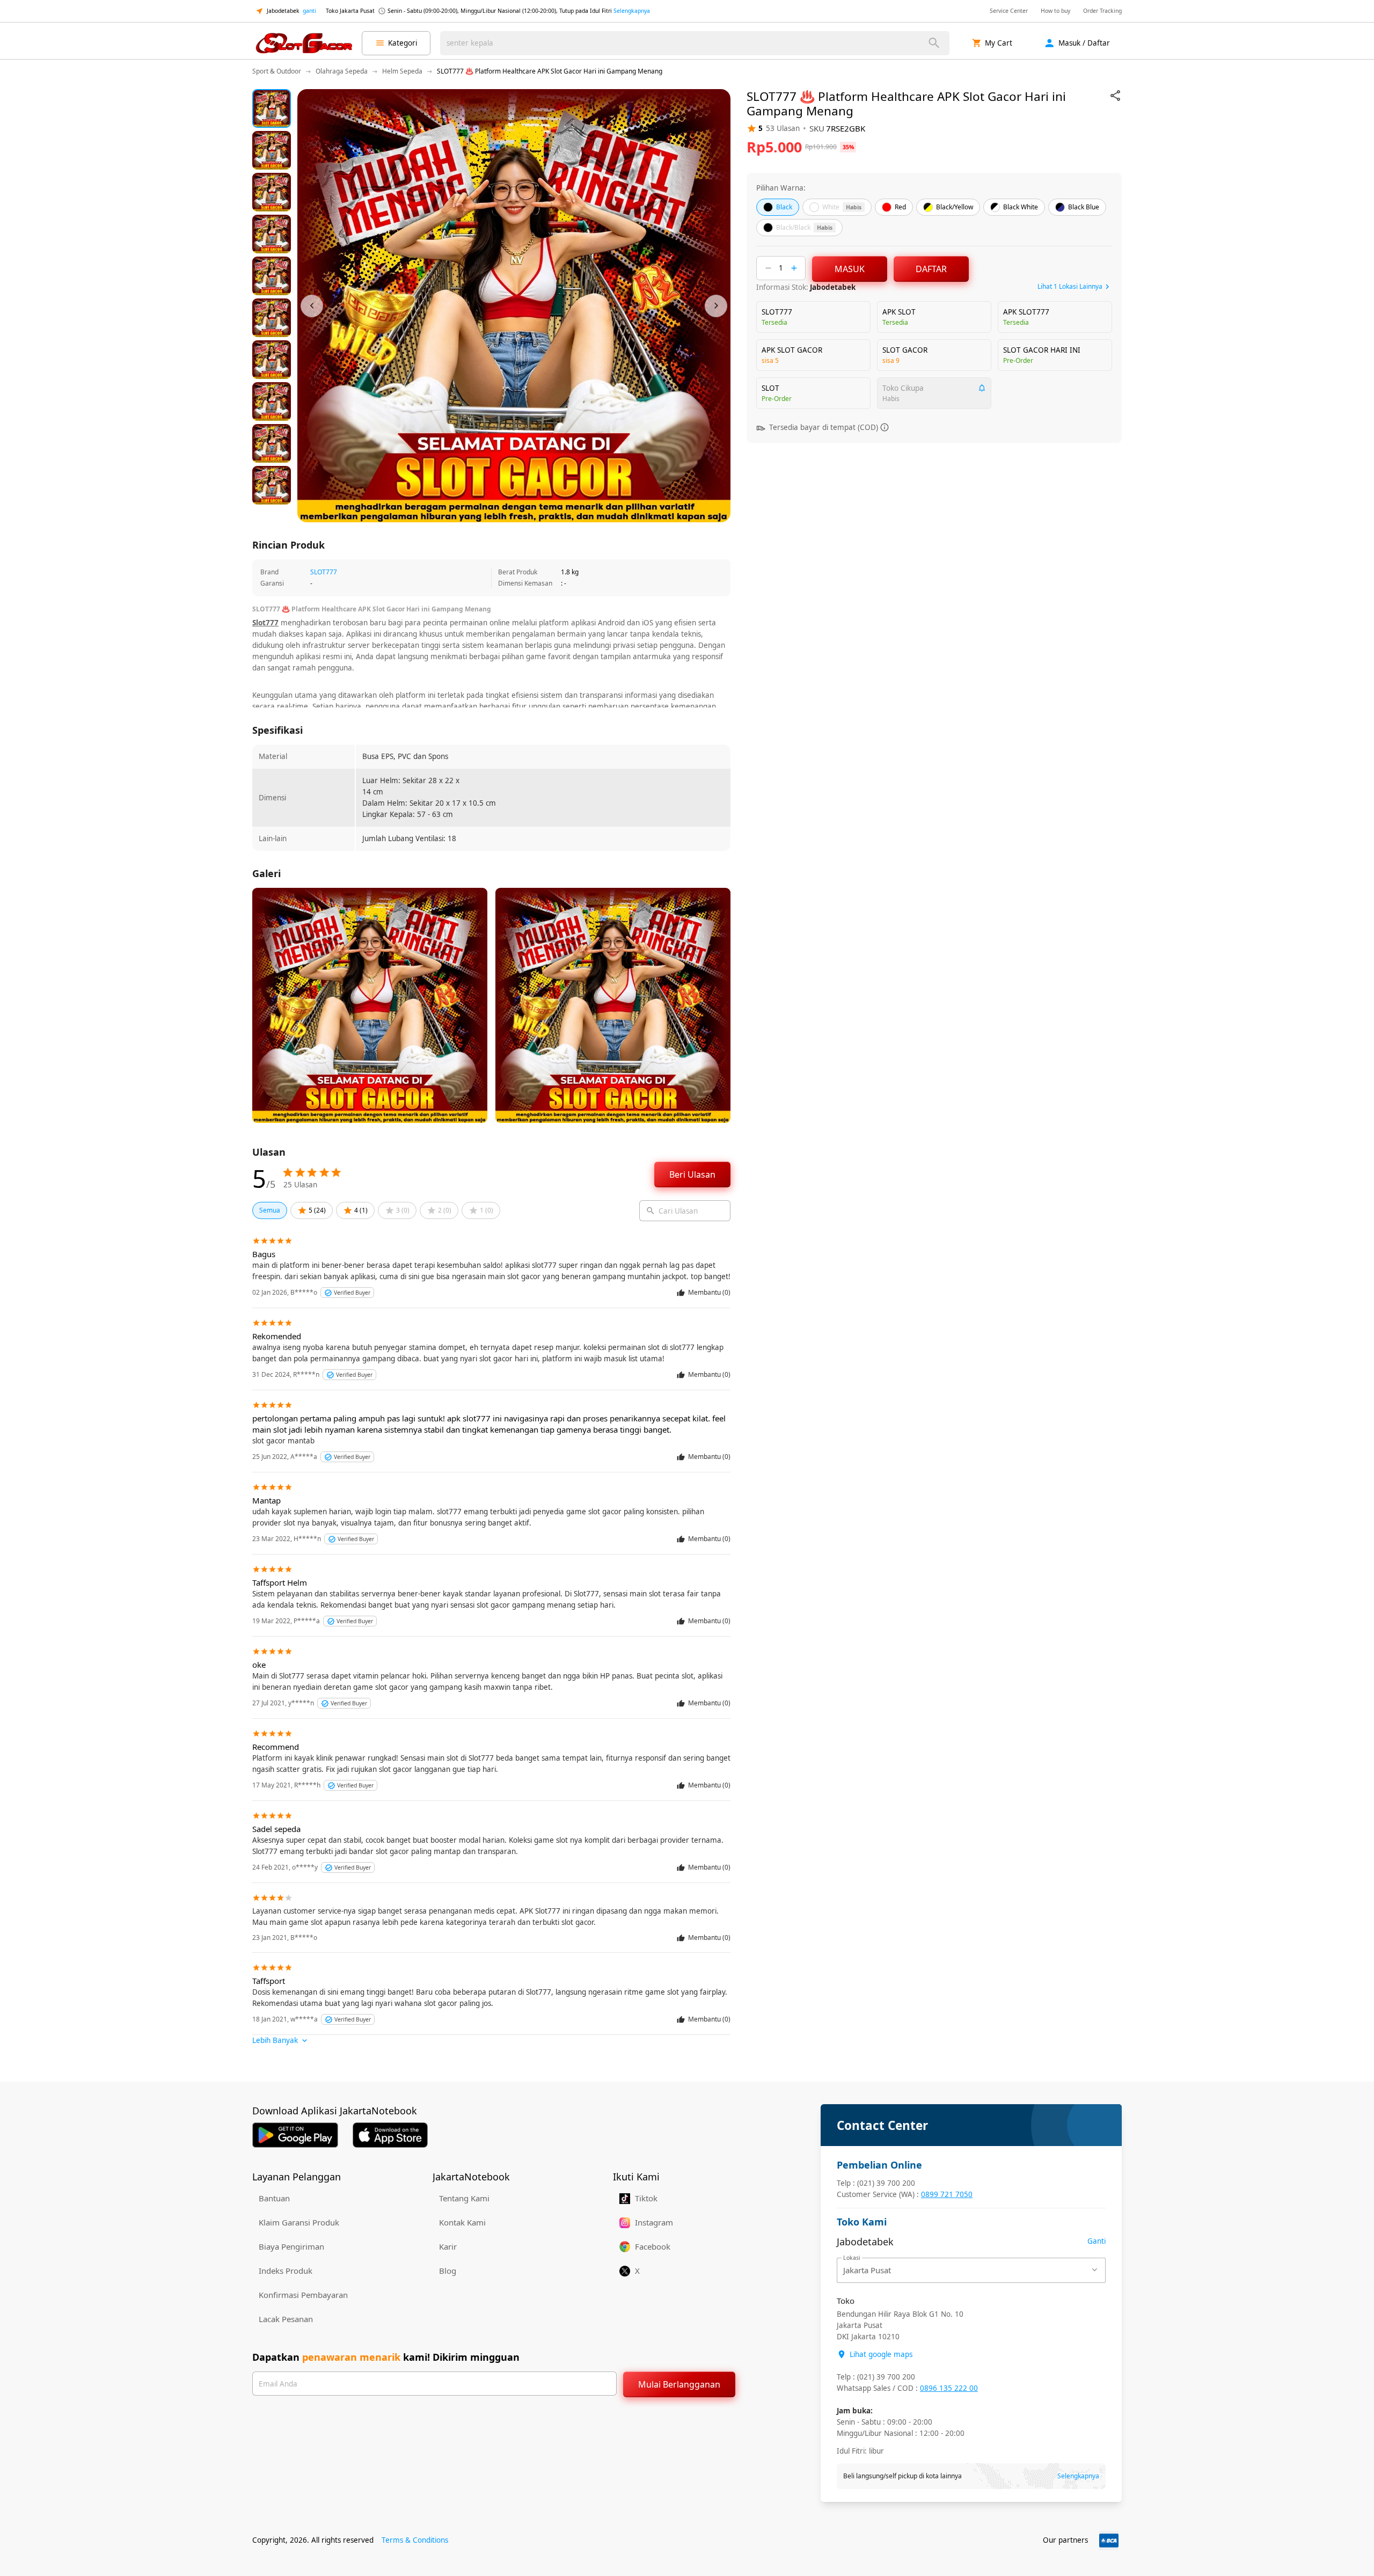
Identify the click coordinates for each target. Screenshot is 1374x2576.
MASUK (850, 269)
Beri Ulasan (692, 1174)
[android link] (295, 2135)
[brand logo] (304, 43)
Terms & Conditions (415, 2540)
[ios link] (390, 2135)
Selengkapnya (632, 11)
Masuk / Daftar (1084, 43)
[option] (272, 108)
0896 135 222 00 (949, 2388)
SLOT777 (324, 572)
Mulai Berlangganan (679, 2384)
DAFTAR (931, 269)
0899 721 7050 (947, 2194)
